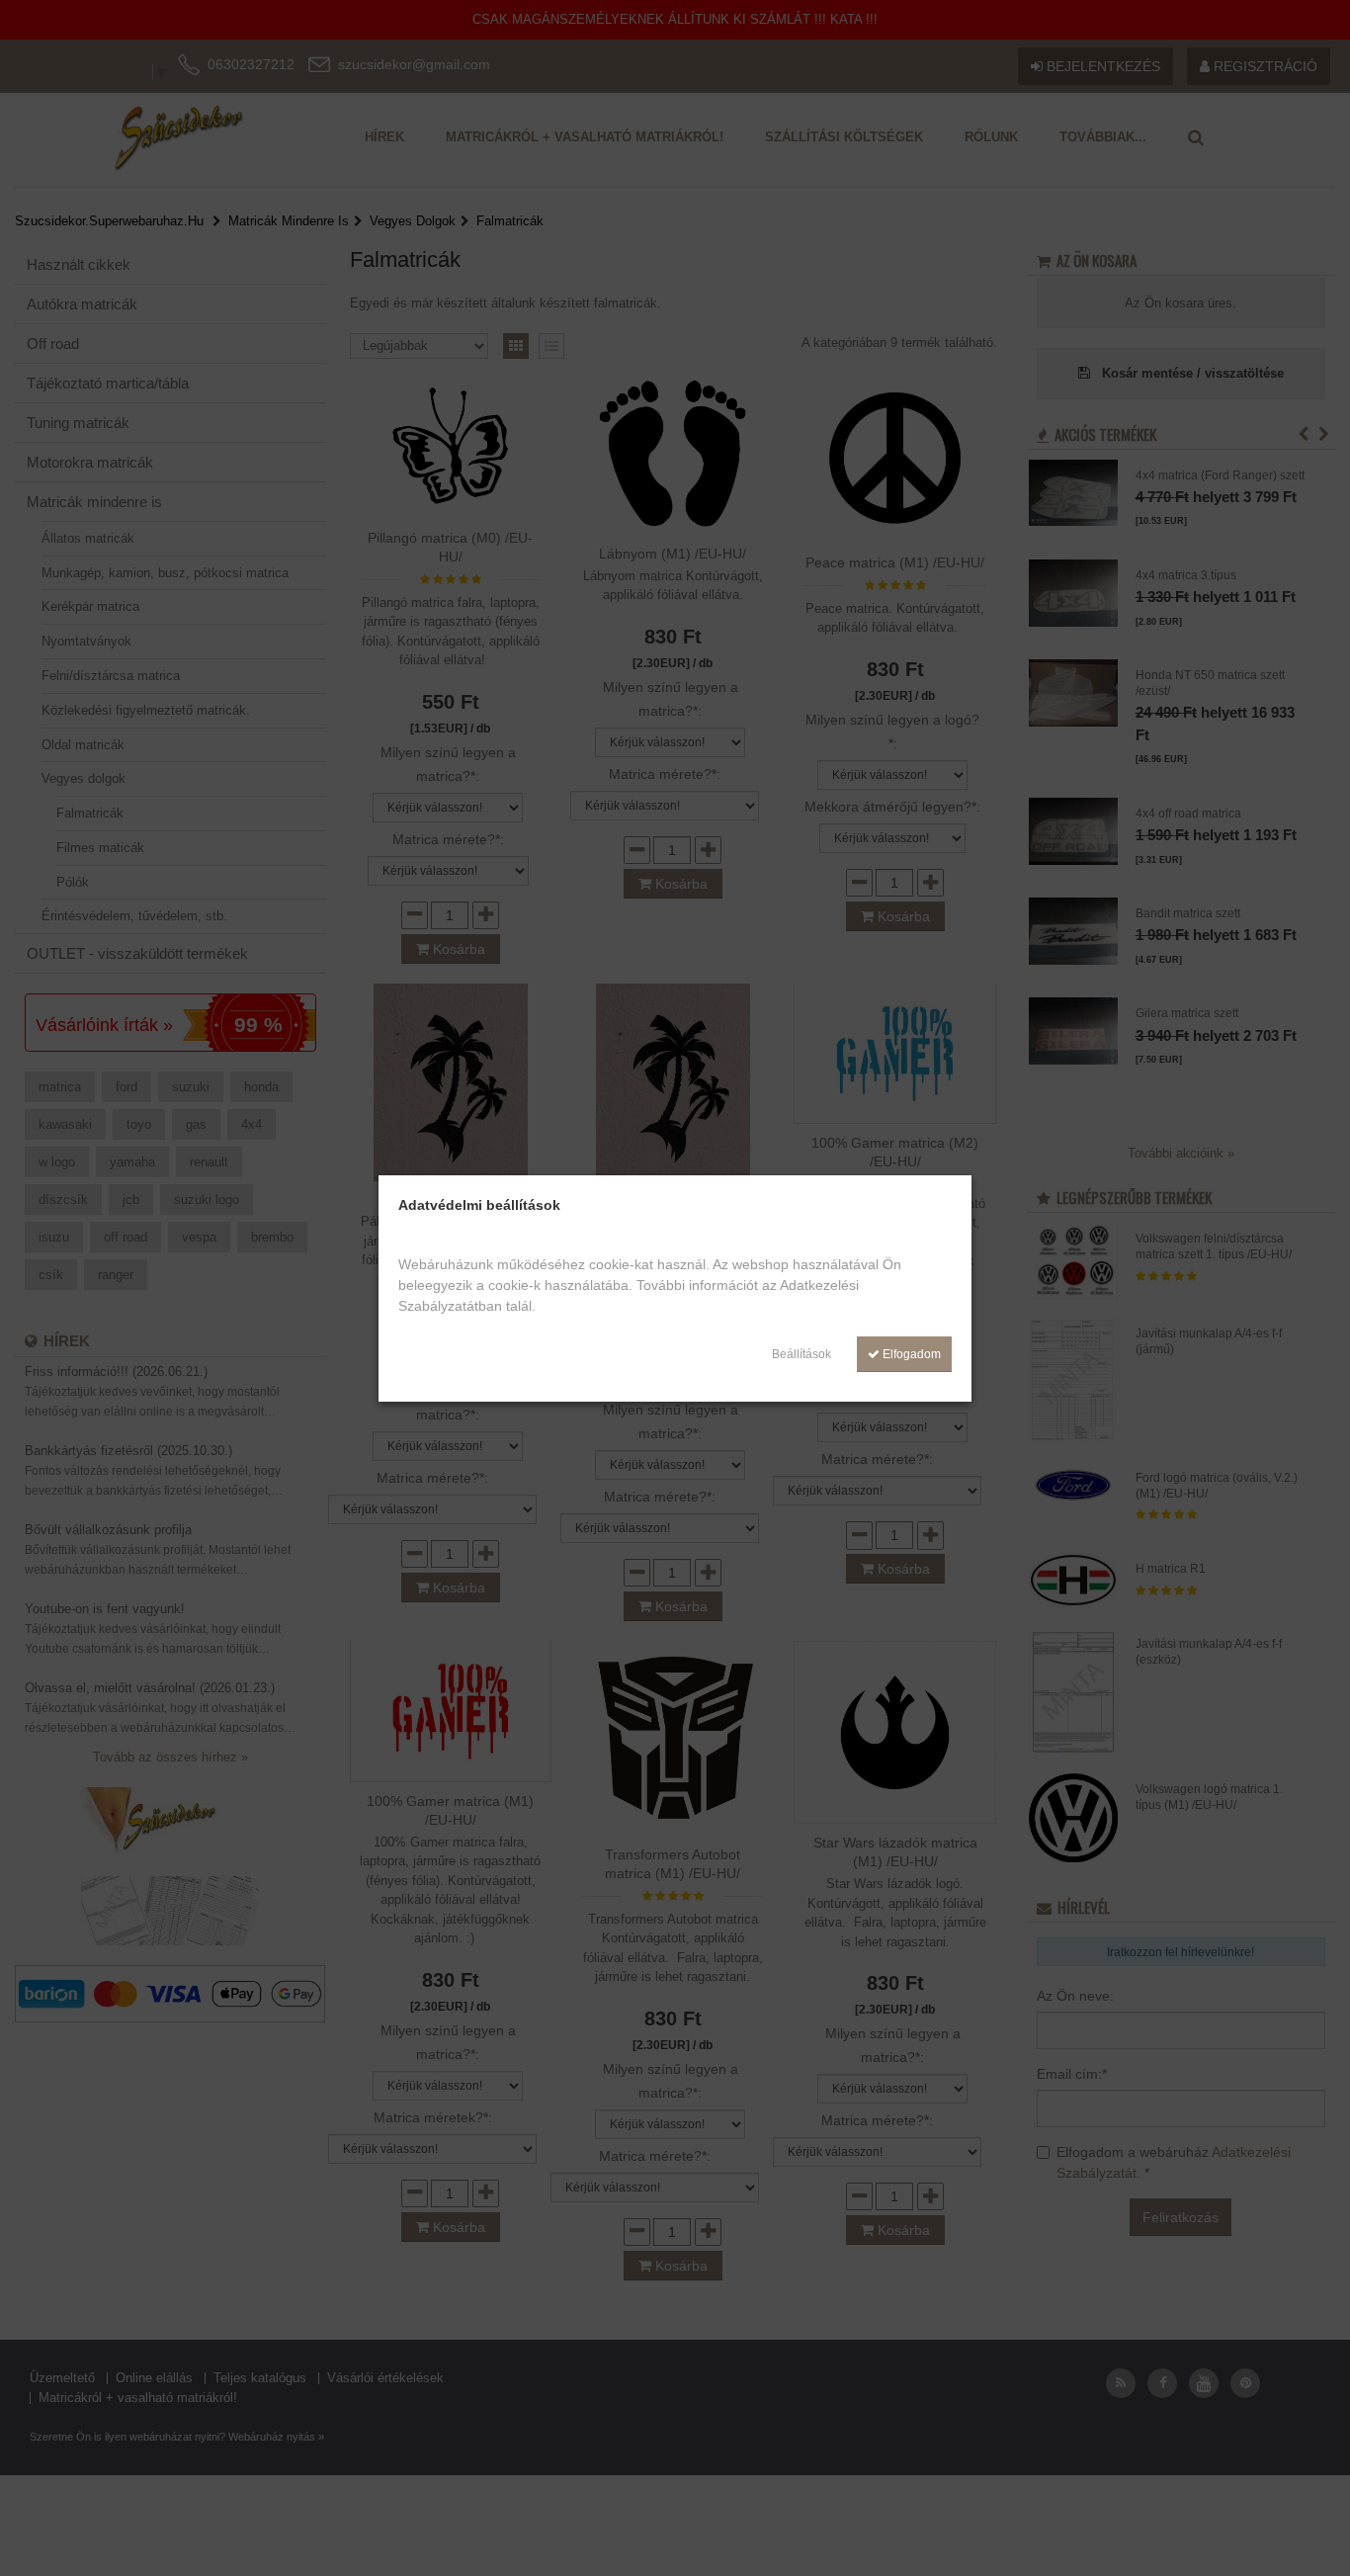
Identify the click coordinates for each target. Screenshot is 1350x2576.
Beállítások (802, 1354)
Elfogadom (910, 1354)
